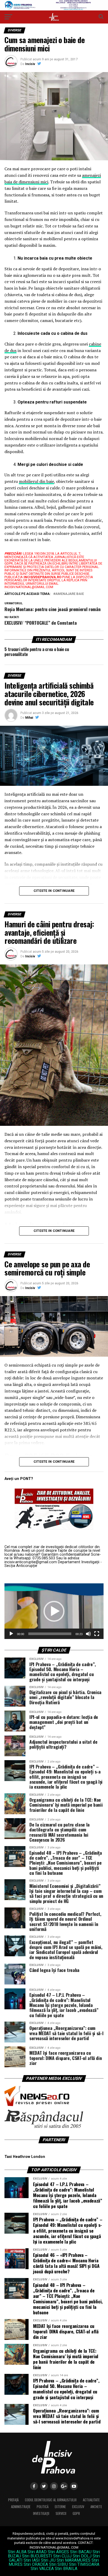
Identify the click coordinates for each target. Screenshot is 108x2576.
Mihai (29, 718)
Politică (43, 2507)
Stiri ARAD (37, 2552)
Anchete (96, 2507)
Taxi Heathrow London (25, 2157)
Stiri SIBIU (58, 2564)
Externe (60, 2507)
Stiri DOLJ (82, 2556)
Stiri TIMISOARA (84, 2564)
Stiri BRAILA (66, 2569)
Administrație (21, 2507)
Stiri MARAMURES (74, 2560)
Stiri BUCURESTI (37, 2556)
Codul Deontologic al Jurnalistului (51, 2500)
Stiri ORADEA (36, 2564)
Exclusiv (78, 2507)
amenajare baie (70, 594)
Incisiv (30, 64)
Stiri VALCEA (42, 2569)
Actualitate (91, 2500)
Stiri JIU (48, 2560)
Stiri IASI (32, 2560)
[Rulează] (11, 1634)
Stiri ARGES (58, 2552)
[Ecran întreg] (97, 1634)
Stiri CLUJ (62, 2556)
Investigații (41, 2513)
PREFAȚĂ (13, 2500)
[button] (54, 1611)
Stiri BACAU (81, 2552)
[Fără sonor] (88, 1634)
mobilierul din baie (36, 481)
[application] (54, 1611)
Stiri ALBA (17, 2552)
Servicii (61, 2513)
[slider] (50, 1634)
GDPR (76, 2513)
